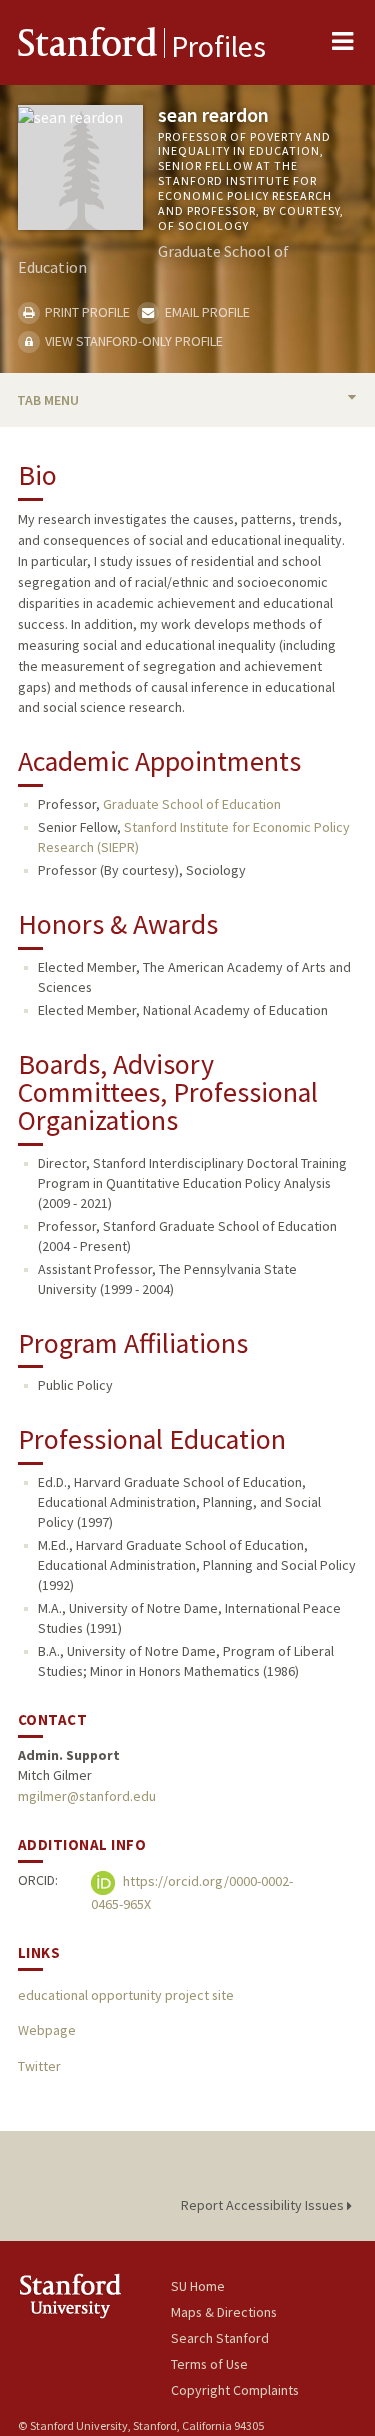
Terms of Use (209, 2364)
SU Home (198, 2286)
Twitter (39, 2066)
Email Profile (205, 312)
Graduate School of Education (192, 804)
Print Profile (86, 312)
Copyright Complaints (235, 2390)
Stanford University (94, 2295)
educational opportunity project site (126, 1995)
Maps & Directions (224, 2312)
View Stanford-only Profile (132, 341)
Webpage (47, 2030)
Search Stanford (220, 2338)
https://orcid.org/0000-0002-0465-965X (192, 1892)
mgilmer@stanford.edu (87, 1796)
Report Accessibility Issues (264, 2205)
